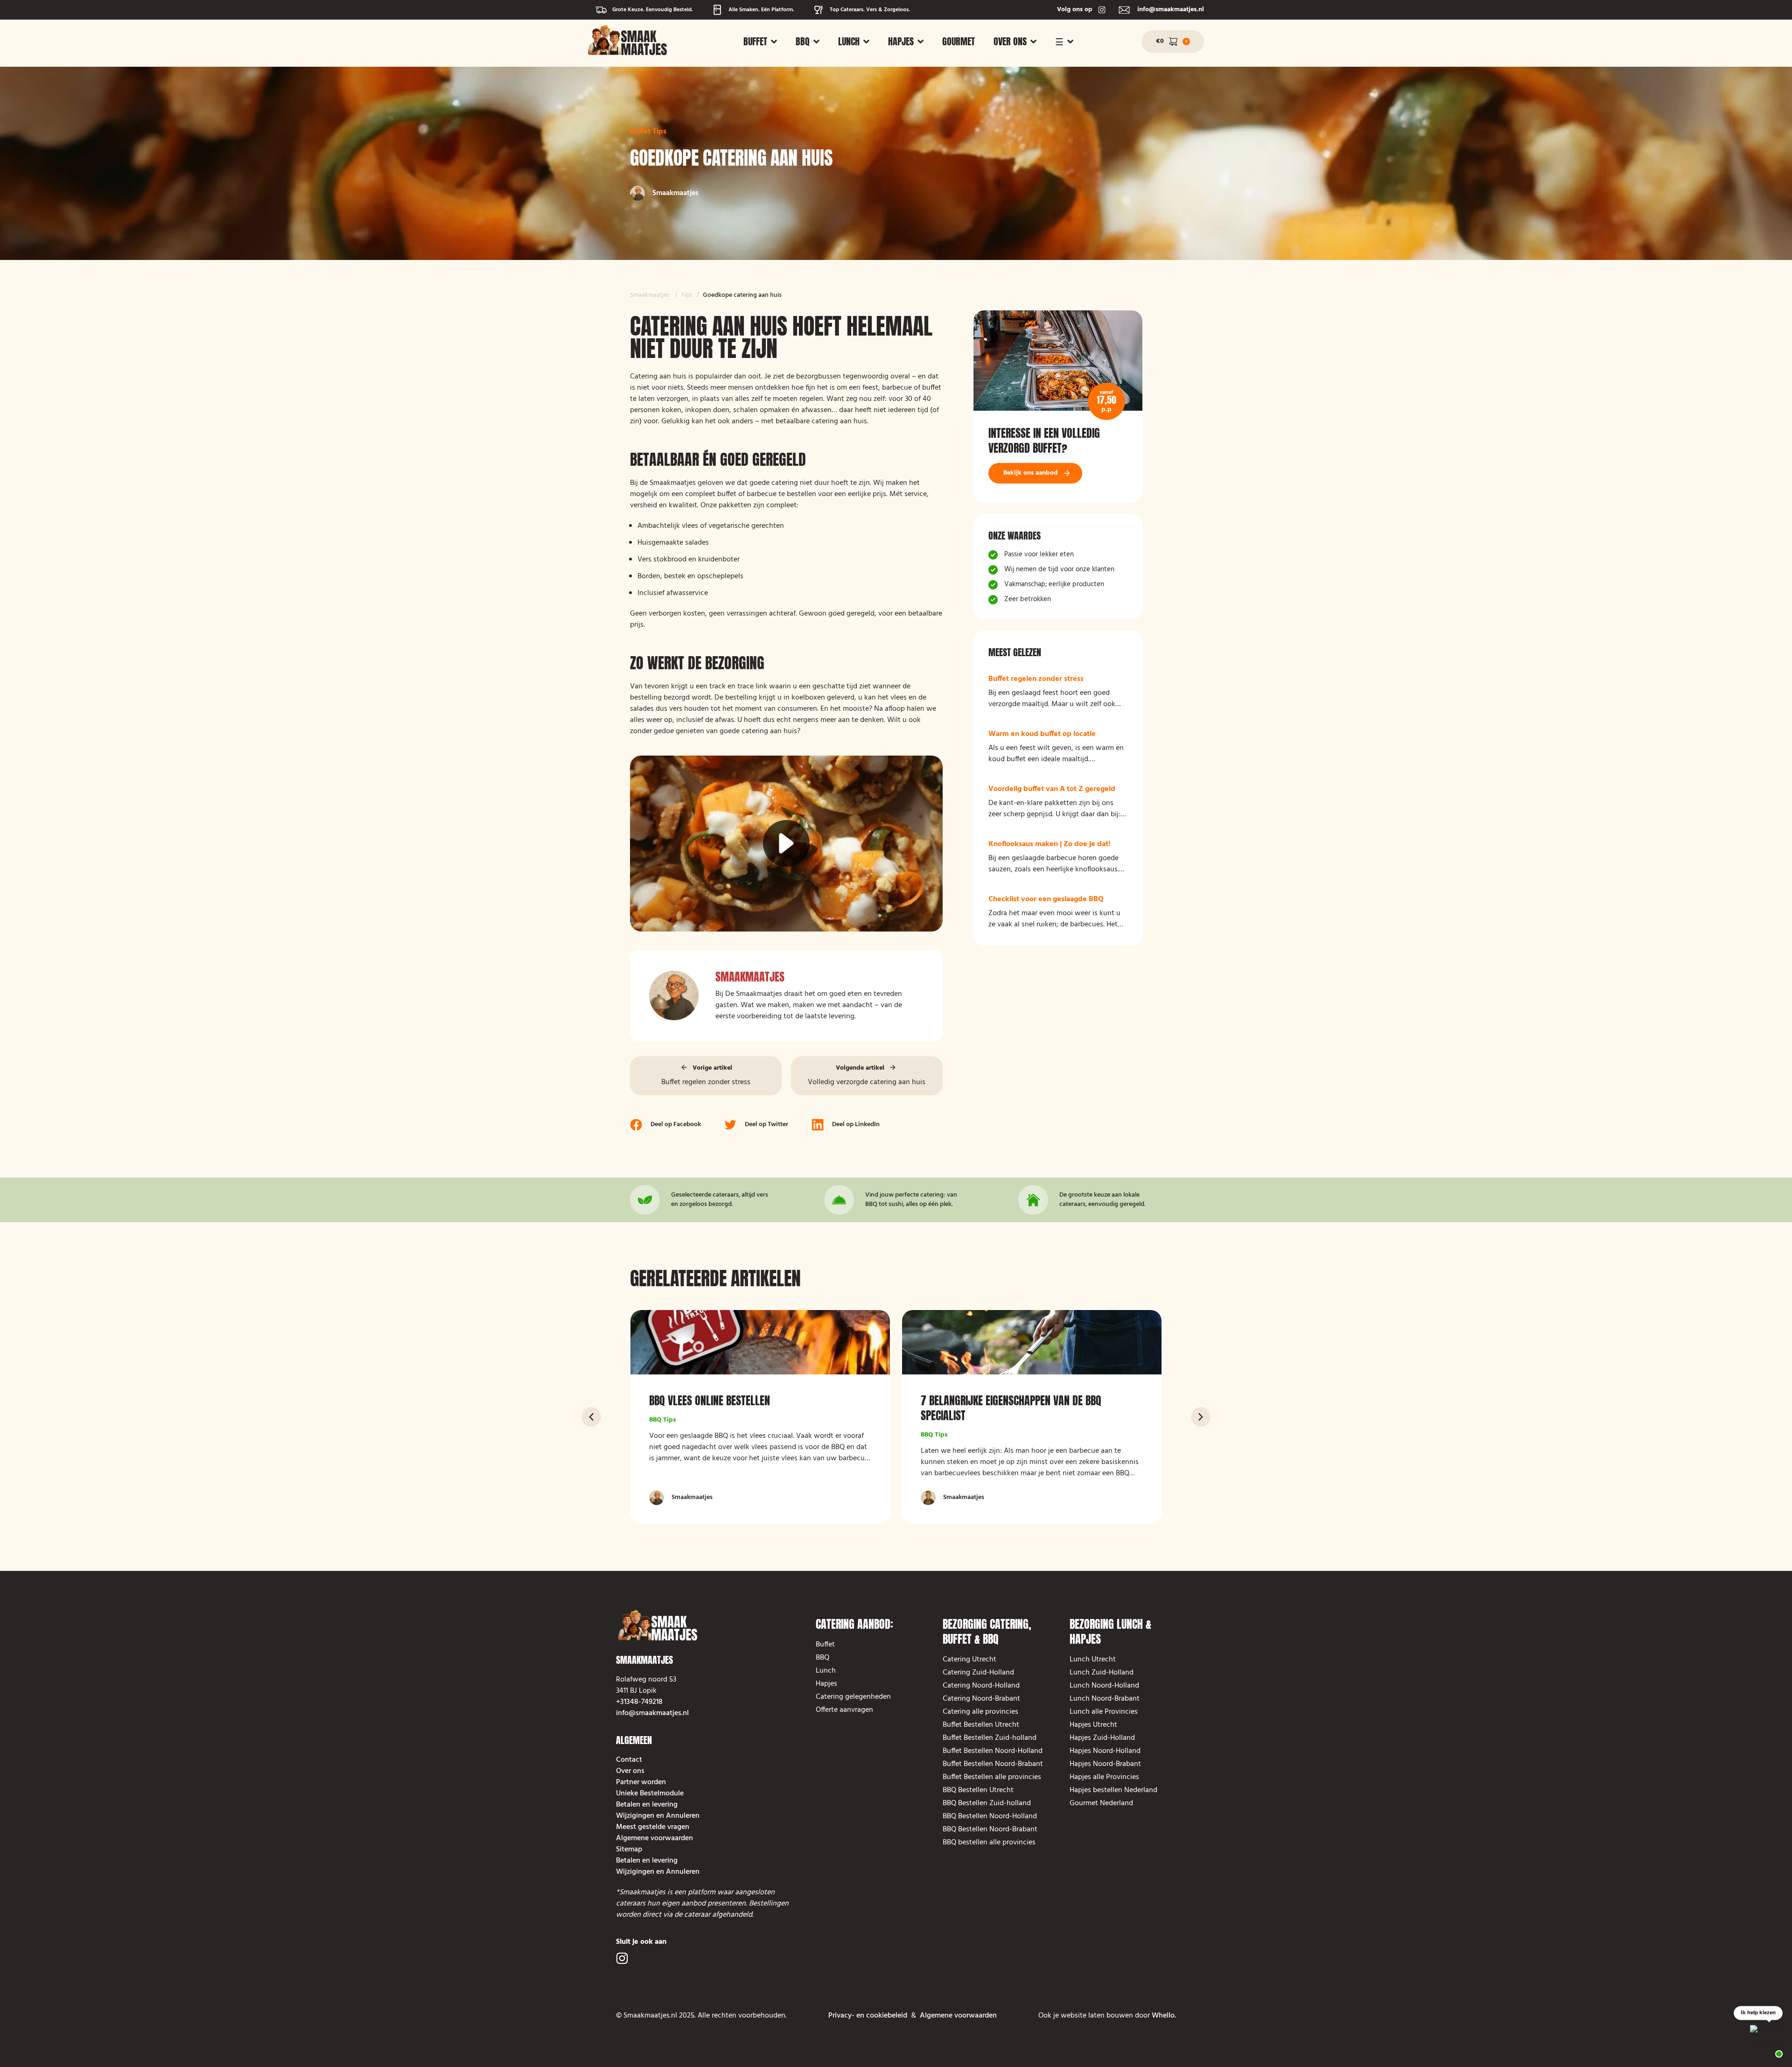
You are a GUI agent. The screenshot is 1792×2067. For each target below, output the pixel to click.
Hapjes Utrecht (1093, 1725)
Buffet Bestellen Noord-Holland (993, 1751)
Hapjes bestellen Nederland (1113, 1790)
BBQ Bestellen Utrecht (978, 1790)
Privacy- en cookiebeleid (868, 2016)
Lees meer (1058, 692)
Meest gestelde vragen (653, 1827)
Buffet (755, 42)
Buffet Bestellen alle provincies (994, 1777)
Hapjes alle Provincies (1104, 1777)
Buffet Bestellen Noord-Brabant (993, 1764)
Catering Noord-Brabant (981, 1699)
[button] (760, 42)
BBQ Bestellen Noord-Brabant (990, 1829)
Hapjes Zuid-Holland (1102, 1738)
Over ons (1010, 42)
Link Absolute (1058, 406)
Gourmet (959, 42)
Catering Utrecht (969, 1660)
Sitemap (629, 1850)
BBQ (803, 42)
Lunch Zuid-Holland (1102, 1673)
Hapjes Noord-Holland (1105, 1751)
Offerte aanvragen (844, 1710)
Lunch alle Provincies (1104, 1712)
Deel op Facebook (676, 1125)
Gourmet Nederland (1101, 1803)
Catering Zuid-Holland (978, 1673)
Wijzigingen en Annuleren (658, 1816)
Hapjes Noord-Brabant (1105, 1764)
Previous (591, 1417)
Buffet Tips (648, 132)
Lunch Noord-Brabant (1105, 1699)
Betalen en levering (647, 1805)
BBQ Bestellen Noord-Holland (990, 1816)
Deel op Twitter (766, 1125)
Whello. (1164, 2016)
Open (1175, 41)
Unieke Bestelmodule (650, 1794)
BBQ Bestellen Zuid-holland (987, 1803)
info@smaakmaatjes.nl (652, 1713)
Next (1201, 1417)
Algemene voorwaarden (654, 1838)
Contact (629, 1760)
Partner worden (641, 1782)
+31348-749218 (639, 1702)
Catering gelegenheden (853, 1697)
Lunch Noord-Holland (1104, 1686)
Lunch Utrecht (1093, 1660)
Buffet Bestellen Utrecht (981, 1725)
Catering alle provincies (980, 1712)
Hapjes (901, 42)
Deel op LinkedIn (856, 1125)
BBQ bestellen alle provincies (989, 1843)
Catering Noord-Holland (981, 1686)
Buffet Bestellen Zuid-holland (990, 1738)
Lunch (849, 42)
